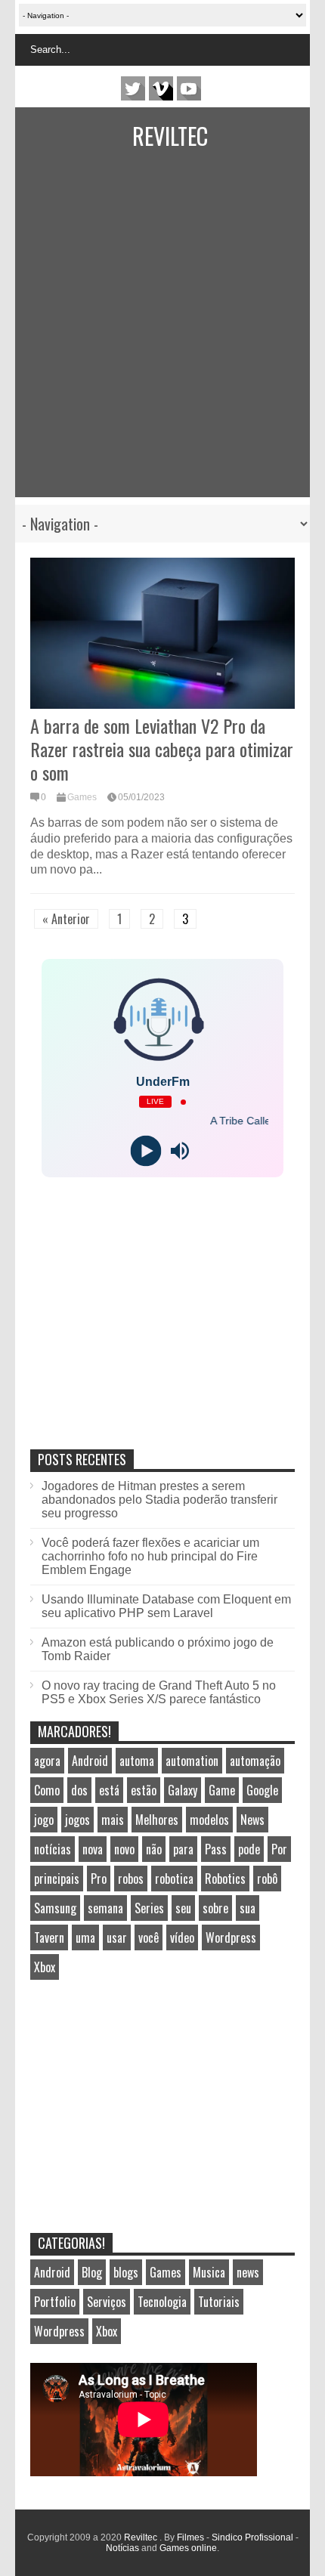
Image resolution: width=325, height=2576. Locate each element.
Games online (188, 2548)
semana (105, 1908)
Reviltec (170, 136)
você (149, 1937)
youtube (189, 88)
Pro (99, 1879)
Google (262, 1790)
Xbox (45, 1967)
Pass (216, 1849)
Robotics (225, 1879)
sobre (215, 1908)
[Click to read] (162, 633)
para (183, 1849)
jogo (44, 1820)
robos (131, 1879)
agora (47, 1761)
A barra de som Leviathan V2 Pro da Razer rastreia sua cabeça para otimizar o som (162, 749)
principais (57, 1879)
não (154, 1849)
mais (113, 1820)
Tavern (49, 1937)
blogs (126, 2272)
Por (279, 1849)
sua (248, 1908)
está (109, 1790)
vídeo (182, 1937)
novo (124, 1849)
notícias (53, 1849)
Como (47, 1790)
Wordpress (231, 1937)
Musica (209, 2272)
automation (192, 1761)
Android (90, 1761)
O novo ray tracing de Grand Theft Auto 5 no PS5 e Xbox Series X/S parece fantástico (159, 1692)
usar (117, 1937)
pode (249, 1849)
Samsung (55, 1908)
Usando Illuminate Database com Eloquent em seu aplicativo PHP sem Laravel (166, 1606)
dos (79, 1790)
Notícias (122, 2548)
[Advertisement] (147, 335)
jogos (77, 1820)
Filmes (190, 2537)
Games (82, 797)
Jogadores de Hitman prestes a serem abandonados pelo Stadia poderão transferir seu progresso (159, 1500)
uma (85, 1937)
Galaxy (183, 1790)
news (248, 2272)
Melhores (157, 1820)
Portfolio (55, 2302)
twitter (133, 88)
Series (149, 1908)
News (252, 1820)
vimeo (161, 88)
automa (137, 1761)
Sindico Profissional (252, 2537)
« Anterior (66, 919)
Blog (92, 2272)
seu (183, 1908)
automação (255, 1761)
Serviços (107, 2302)
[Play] (145, 1151)
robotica (174, 1879)
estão (144, 1790)
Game (222, 1790)
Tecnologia (162, 2302)
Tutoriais (219, 2302)
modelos (209, 1820)
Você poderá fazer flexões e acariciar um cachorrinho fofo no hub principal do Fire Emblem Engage (150, 1556)
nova (93, 1849)
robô (267, 1879)
